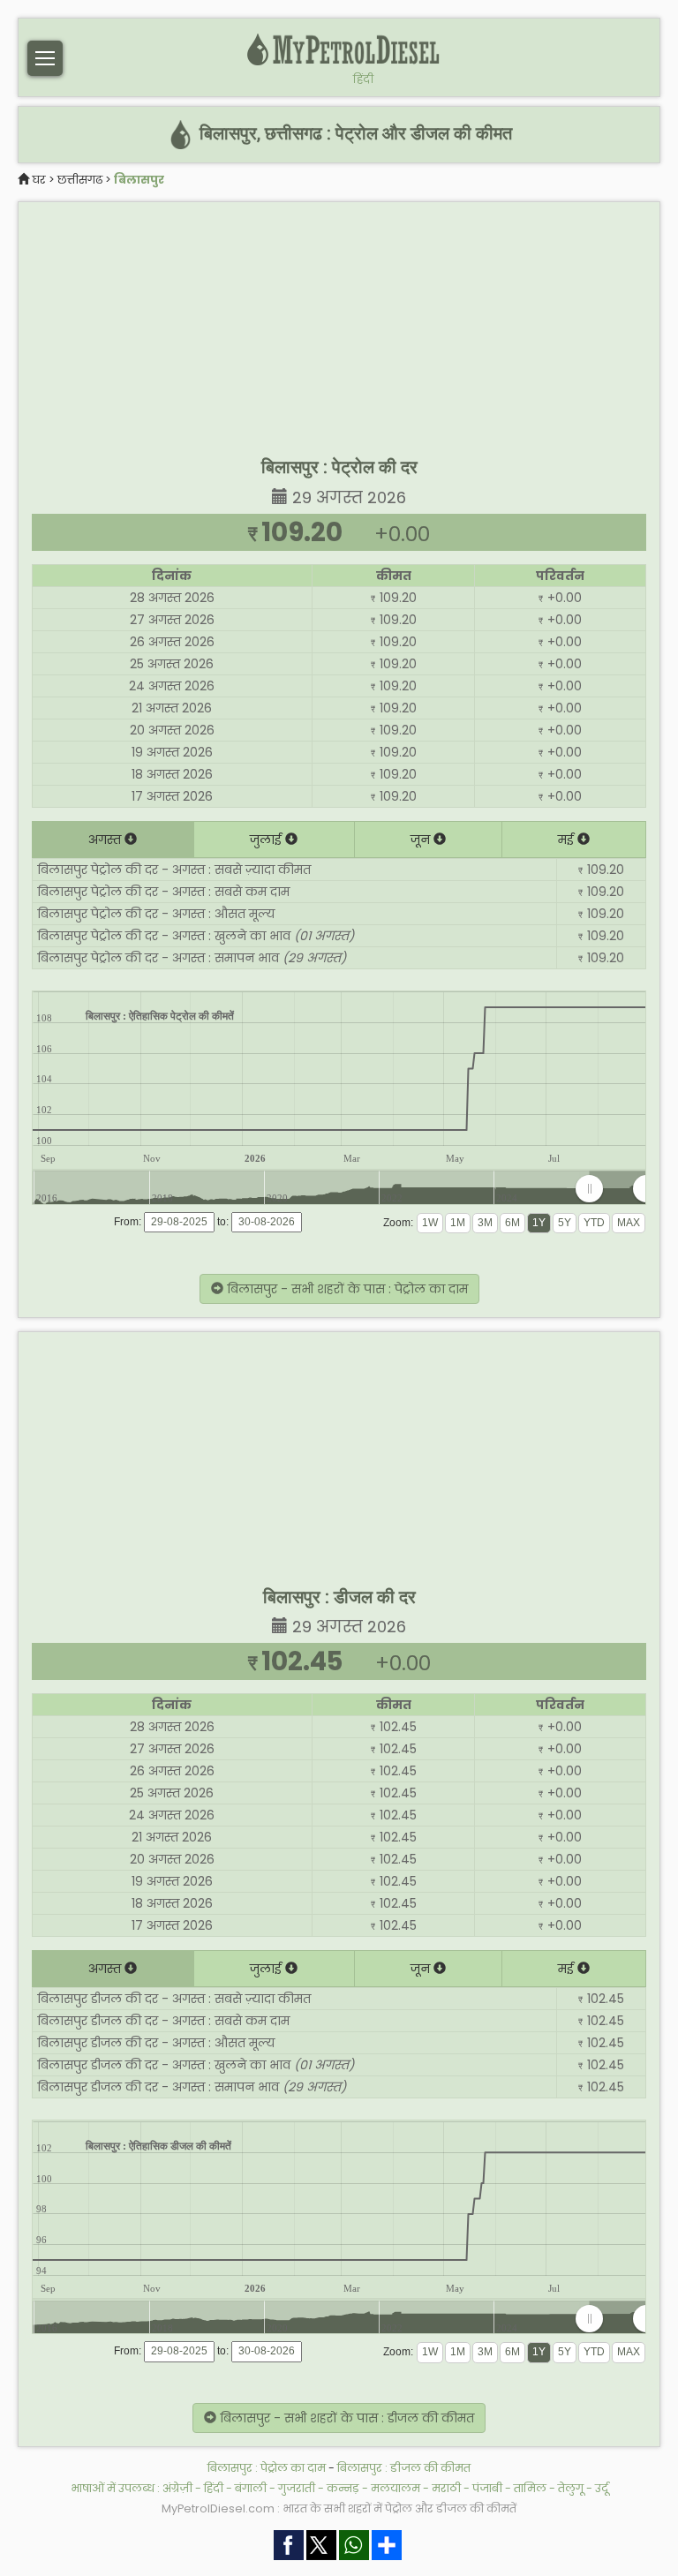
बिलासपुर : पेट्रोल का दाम (267, 2468)
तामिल (530, 2488)
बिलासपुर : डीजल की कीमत (404, 2468)
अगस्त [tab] (106, 840)
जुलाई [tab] (267, 840)
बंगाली (251, 2488)
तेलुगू (571, 2488)
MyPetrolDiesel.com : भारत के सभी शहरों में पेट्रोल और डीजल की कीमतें (339, 2508)
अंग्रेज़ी (177, 2488)
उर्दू (602, 2488)
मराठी (446, 2488)
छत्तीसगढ (80, 180)
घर (39, 180)
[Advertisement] (339, 326)
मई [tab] (568, 840)
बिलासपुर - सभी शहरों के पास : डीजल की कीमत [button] (345, 2418)
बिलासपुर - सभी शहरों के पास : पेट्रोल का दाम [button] (346, 1289)
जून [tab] (422, 840)
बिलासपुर (139, 180)
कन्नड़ (343, 2488)
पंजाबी (487, 2488)
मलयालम (395, 2488)
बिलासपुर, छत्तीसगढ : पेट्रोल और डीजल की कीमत (354, 134)
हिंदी (363, 79)
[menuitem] (618, 1188)
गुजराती (297, 2488)
